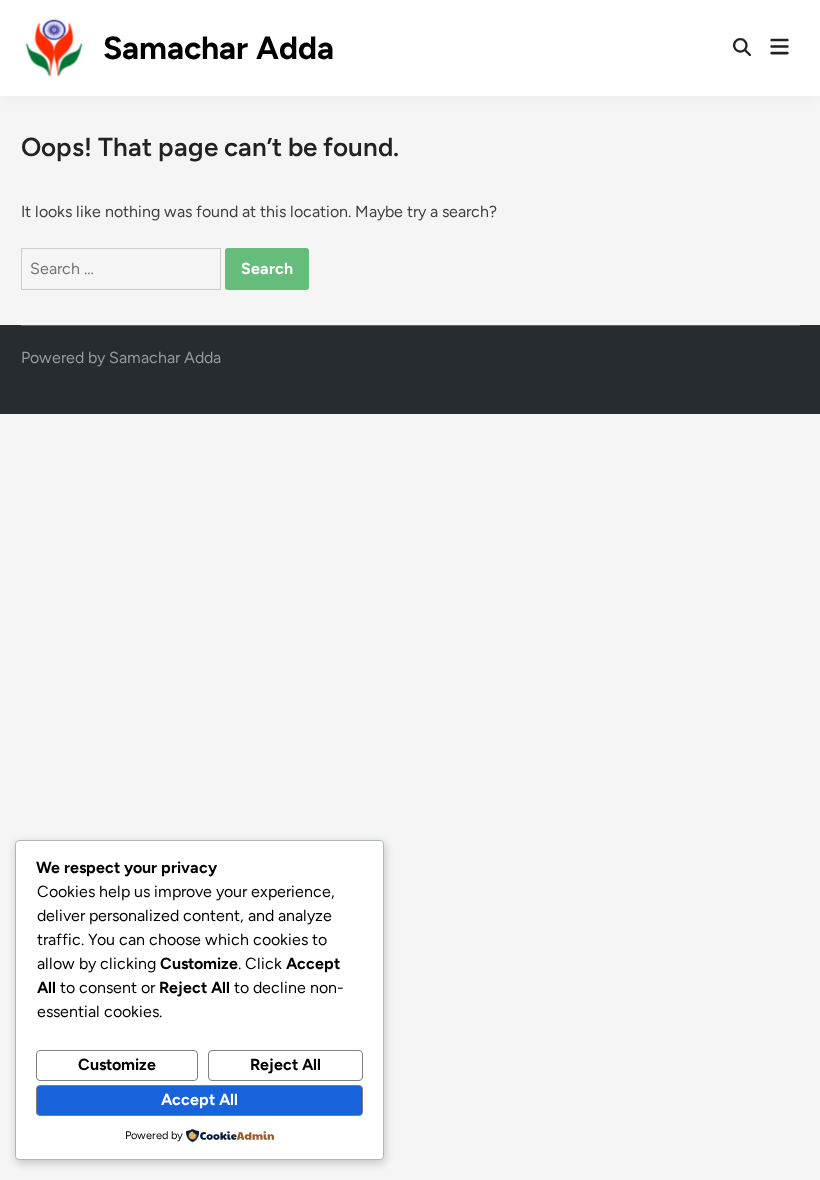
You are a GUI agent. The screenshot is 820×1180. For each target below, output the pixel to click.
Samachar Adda (218, 48)
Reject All (285, 1064)
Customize (117, 1064)
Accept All (199, 1099)
